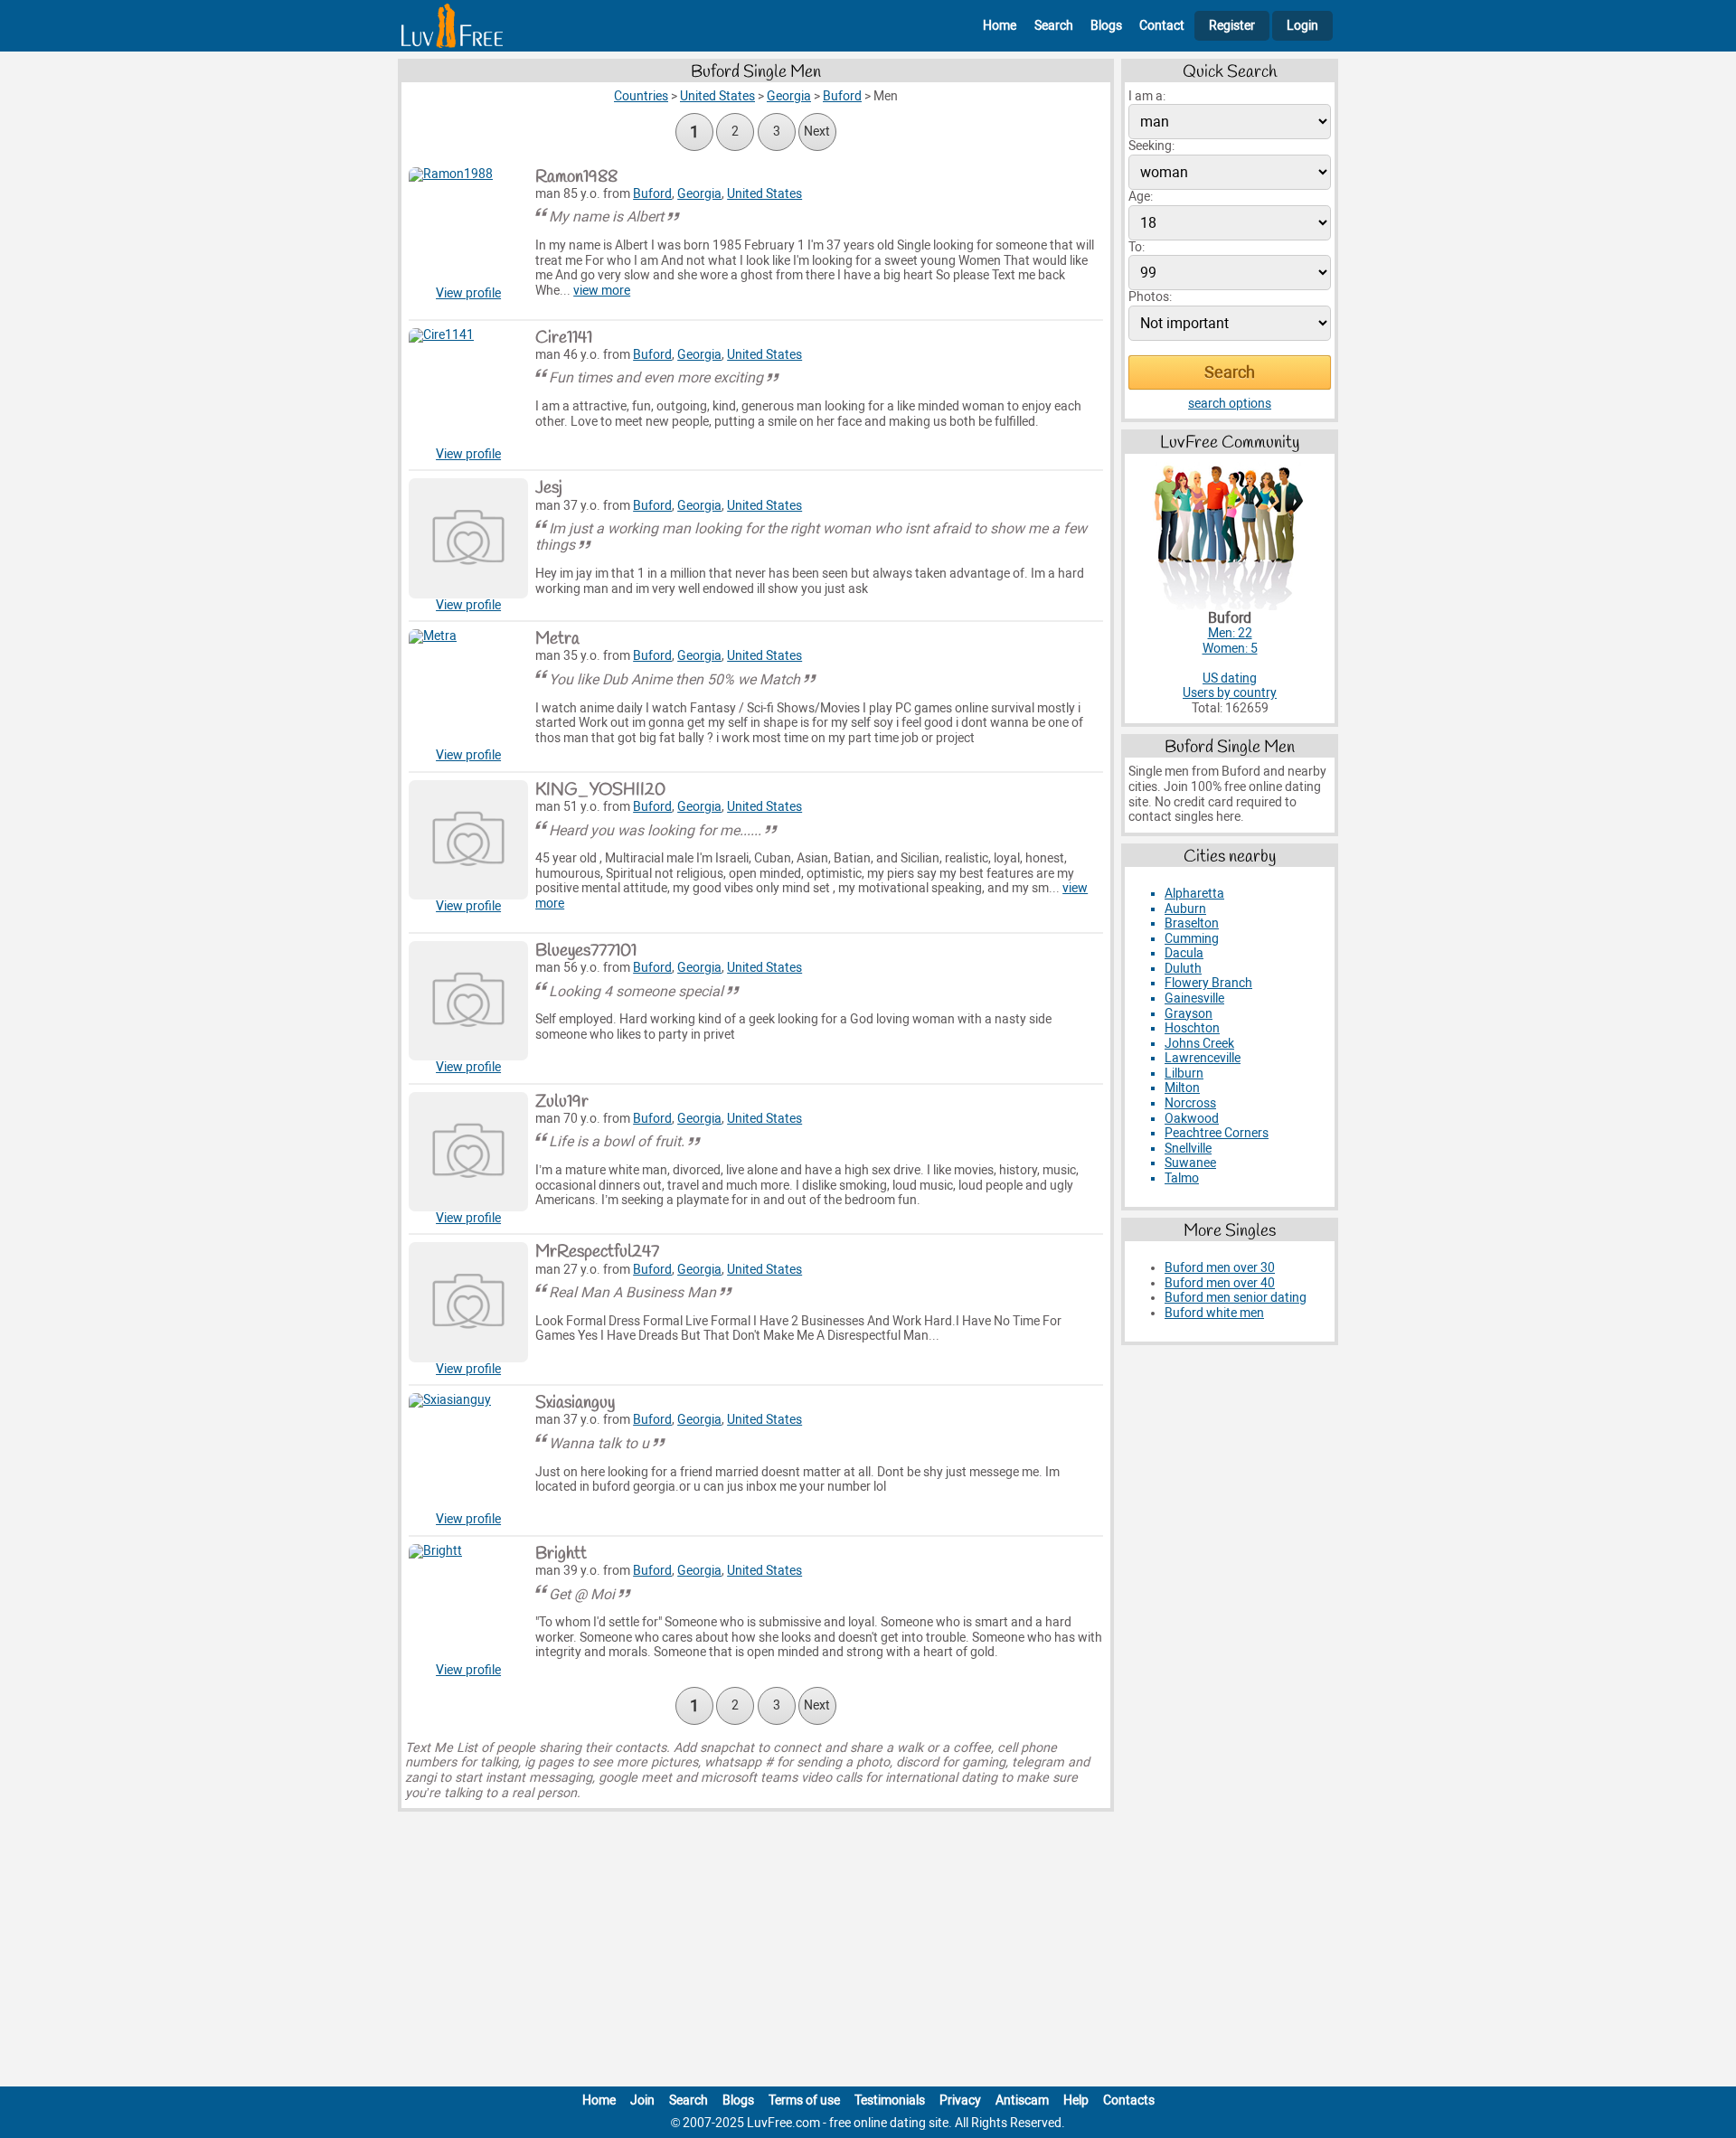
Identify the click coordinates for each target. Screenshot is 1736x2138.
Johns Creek (1199, 1044)
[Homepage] (452, 26)
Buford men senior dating (1236, 1298)
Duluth (1183, 969)
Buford (652, 194)
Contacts (1129, 2100)
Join (642, 2100)
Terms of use (804, 2100)
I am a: (1147, 96)
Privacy (960, 2100)
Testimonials (890, 2100)
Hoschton (1192, 1028)
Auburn (1185, 909)
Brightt (561, 1554)
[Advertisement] (868, 1953)
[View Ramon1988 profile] (468, 227)
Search (1054, 26)
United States (764, 194)
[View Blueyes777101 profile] (468, 1001)
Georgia (699, 194)
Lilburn (1184, 1074)
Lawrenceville (1203, 1058)
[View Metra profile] (468, 689)
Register (1232, 26)
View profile (468, 293)
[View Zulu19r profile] (468, 1152)
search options (1230, 404)
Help (1076, 2100)
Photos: (1150, 297)
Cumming (1192, 939)
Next (817, 132)
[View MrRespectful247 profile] (468, 1302)
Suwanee (1190, 1163)
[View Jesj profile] (468, 538)
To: (1137, 247)
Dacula (1184, 953)
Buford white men (1214, 1313)
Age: (1141, 197)
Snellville (1188, 1149)
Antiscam (1022, 2100)
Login (1302, 26)
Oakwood (1192, 1119)
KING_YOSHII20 (600, 790)
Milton (1182, 1088)
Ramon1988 (576, 177)
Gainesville (1194, 998)
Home (1000, 26)
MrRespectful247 (597, 1252)
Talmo (1182, 1178)
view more (602, 291)
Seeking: (1151, 146)
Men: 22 (1230, 633)
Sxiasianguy (575, 1403)
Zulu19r (562, 1102)
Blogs (1106, 26)
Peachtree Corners (1217, 1133)
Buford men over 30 (1220, 1268)
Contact (1162, 26)
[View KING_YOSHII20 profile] (468, 840)
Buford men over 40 (1220, 1283)
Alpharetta (1194, 894)
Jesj (549, 488)
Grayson (1189, 1014)
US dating (1230, 678)
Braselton (1192, 923)
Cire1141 (564, 338)
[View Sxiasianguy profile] (468, 1453)
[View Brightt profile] (468, 1604)
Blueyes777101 (586, 951)
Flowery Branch (1208, 983)
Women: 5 (1230, 649)
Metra (557, 639)
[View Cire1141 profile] (468, 388)
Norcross (1190, 1103)
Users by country (1230, 693)
